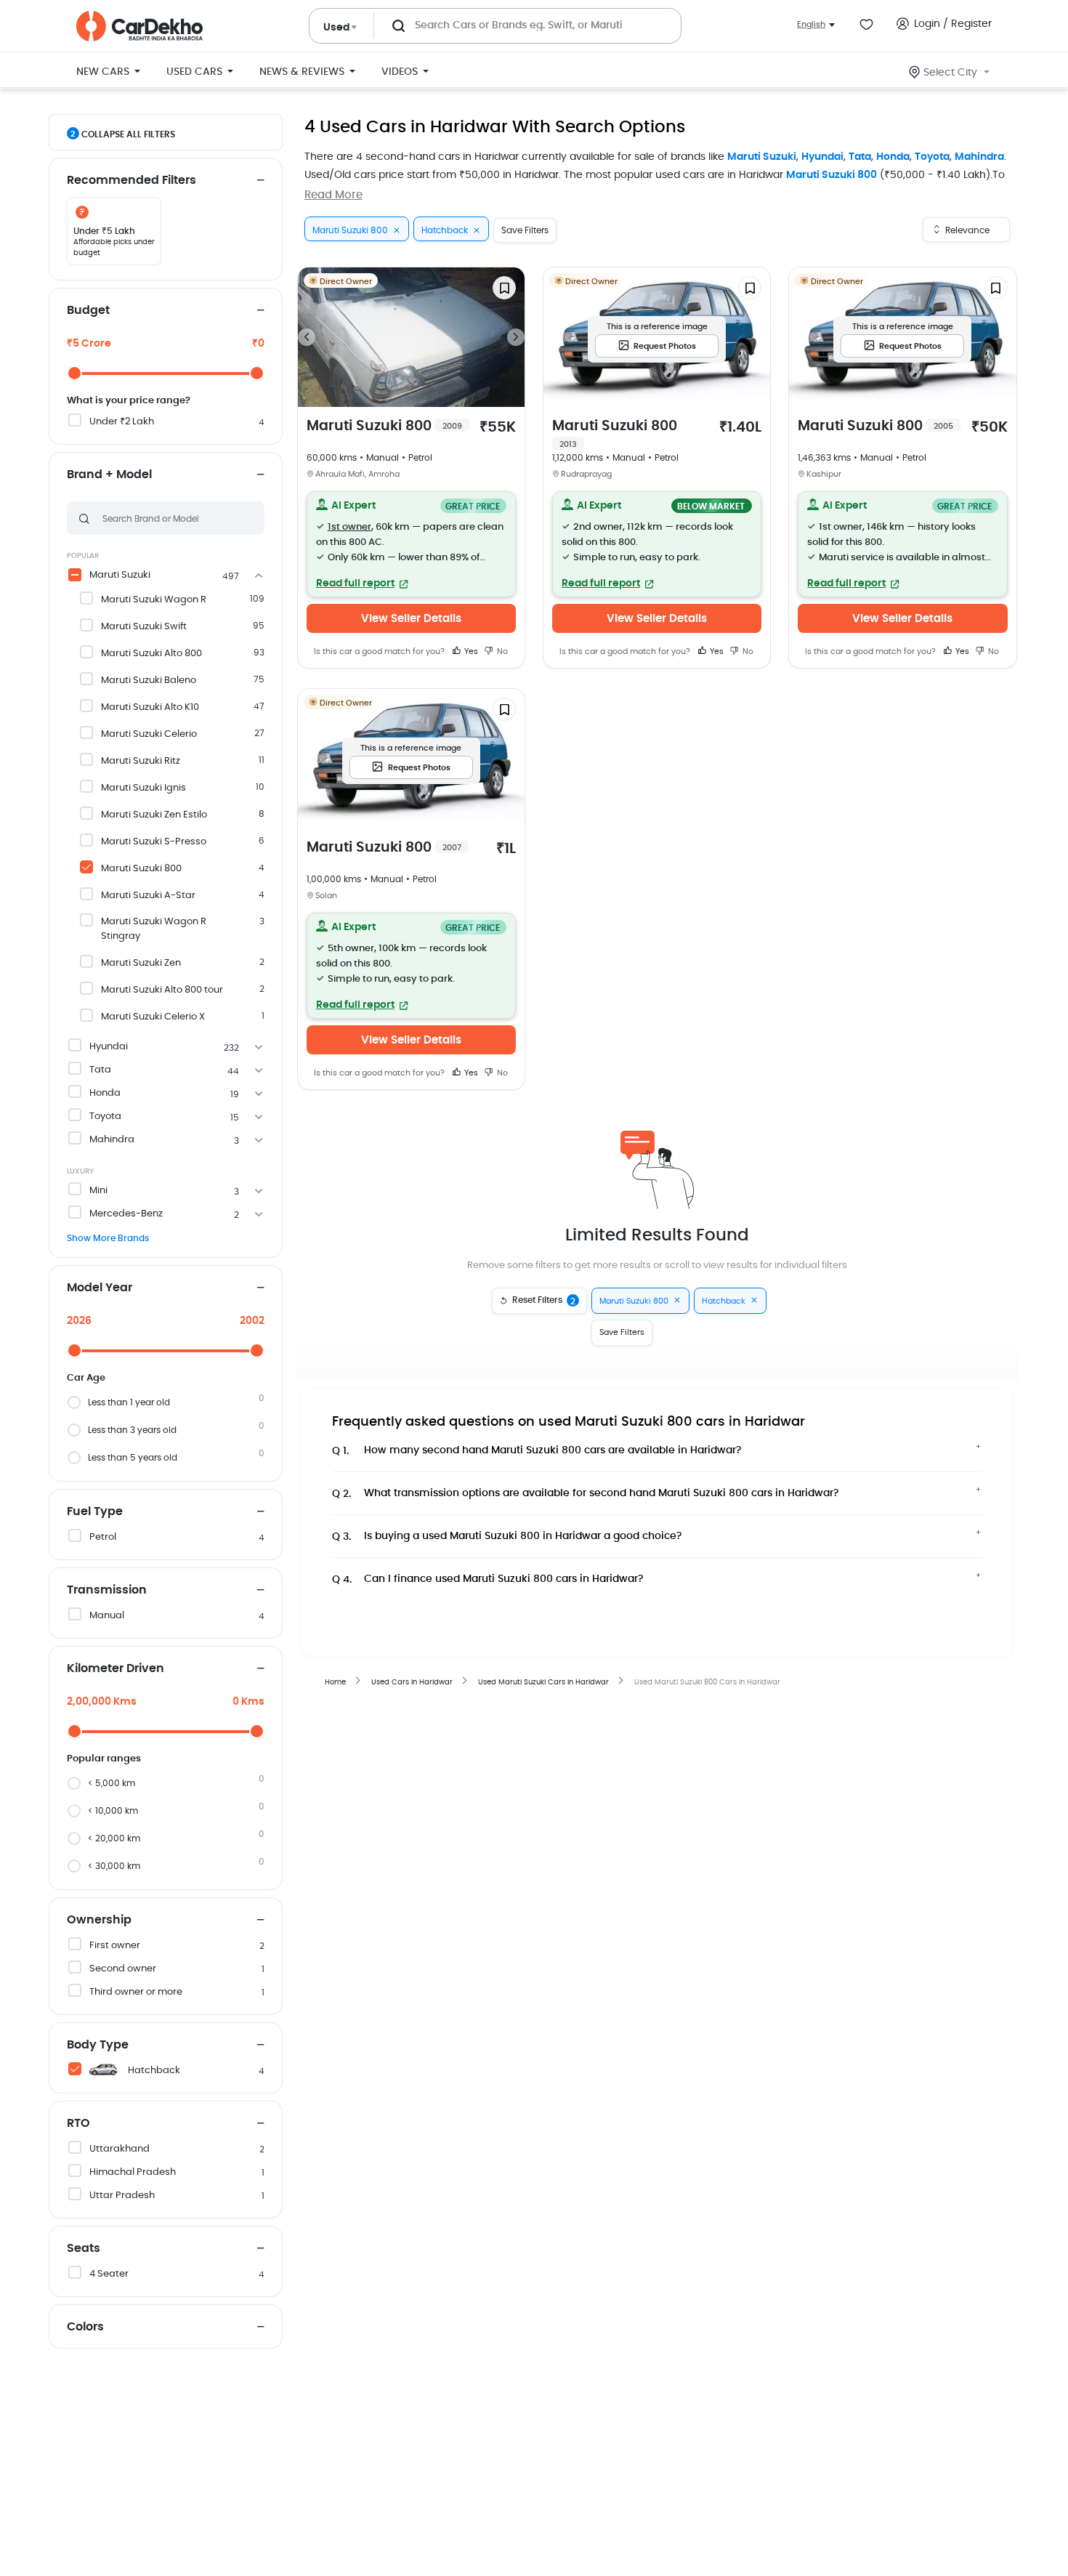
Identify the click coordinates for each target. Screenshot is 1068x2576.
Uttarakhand (120, 2149)
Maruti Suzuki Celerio (149, 734)
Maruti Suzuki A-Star (148, 896)
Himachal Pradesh (133, 2172)
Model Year (100, 1288)
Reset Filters (544, 1301)
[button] (411, 544)
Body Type (98, 2045)
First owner (115, 1946)
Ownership (99, 1920)
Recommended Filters (132, 180)
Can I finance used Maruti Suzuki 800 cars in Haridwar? (488, 1579)
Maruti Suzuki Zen (141, 963)
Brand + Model (109, 475)
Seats (84, 2248)
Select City (950, 73)
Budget (88, 310)
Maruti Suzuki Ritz (141, 761)
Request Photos (665, 346)
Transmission (107, 1590)
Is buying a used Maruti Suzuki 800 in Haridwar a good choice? (507, 1537)
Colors (85, 2327)
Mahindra (979, 157)
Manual (107, 1616)
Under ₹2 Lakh (122, 422)
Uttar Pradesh (122, 2196)
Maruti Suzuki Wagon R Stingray (154, 929)
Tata (860, 157)
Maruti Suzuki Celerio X (153, 1017)
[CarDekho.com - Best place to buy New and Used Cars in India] (139, 26)
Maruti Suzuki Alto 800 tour (162, 990)
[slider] (74, 373)
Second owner (123, 1969)
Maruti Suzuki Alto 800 (151, 654)
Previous (307, 337)
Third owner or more (136, 1992)
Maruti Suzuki (762, 157)
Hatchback (154, 2071)
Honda (893, 157)
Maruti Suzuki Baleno (149, 681)
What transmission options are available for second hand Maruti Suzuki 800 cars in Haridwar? (586, 1494)
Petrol (103, 1537)
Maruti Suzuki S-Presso (154, 842)
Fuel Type (95, 1511)
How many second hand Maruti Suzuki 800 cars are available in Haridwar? (537, 1451)
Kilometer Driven (116, 1668)
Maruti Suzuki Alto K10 (150, 707)
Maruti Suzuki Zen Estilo (154, 815)
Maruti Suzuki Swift (144, 627)
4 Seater (109, 2274)
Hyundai (822, 157)
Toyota (932, 157)
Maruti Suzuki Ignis (143, 788)
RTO (78, 2123)
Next (516, 337)
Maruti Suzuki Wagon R (154, 600)
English (811, 24)
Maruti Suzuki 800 (832, 175)
